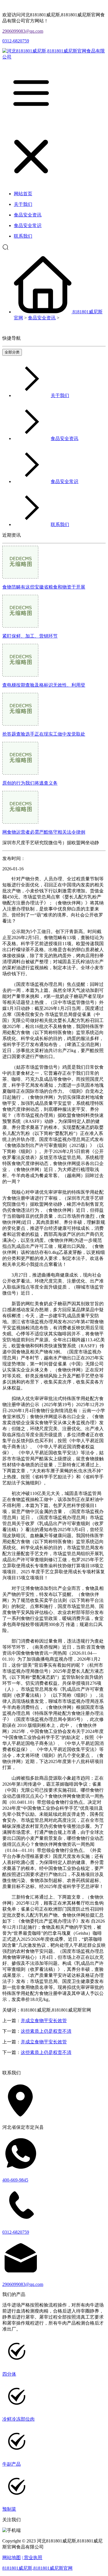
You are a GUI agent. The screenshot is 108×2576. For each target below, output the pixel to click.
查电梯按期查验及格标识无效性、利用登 (44, 685)
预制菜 (9, 2509)
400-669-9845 (15, 2180)
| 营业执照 (32, 2558)
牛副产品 (12, 2464)
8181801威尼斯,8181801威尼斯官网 (37, 2568)
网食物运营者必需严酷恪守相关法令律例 (44, 832)
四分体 (9, 2374)
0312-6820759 (16, 41)
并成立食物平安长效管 (44, 2021)
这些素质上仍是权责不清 (46, 2031)
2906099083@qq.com (23, 31)
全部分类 (12, 352)
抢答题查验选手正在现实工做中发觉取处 (44, 734)
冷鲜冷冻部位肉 (18, 2419)
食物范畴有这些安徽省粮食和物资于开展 (44, 587)
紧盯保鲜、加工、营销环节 (30, 636)
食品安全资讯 (42, 318)
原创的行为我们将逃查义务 (30, 783)
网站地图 (12, 2558)
